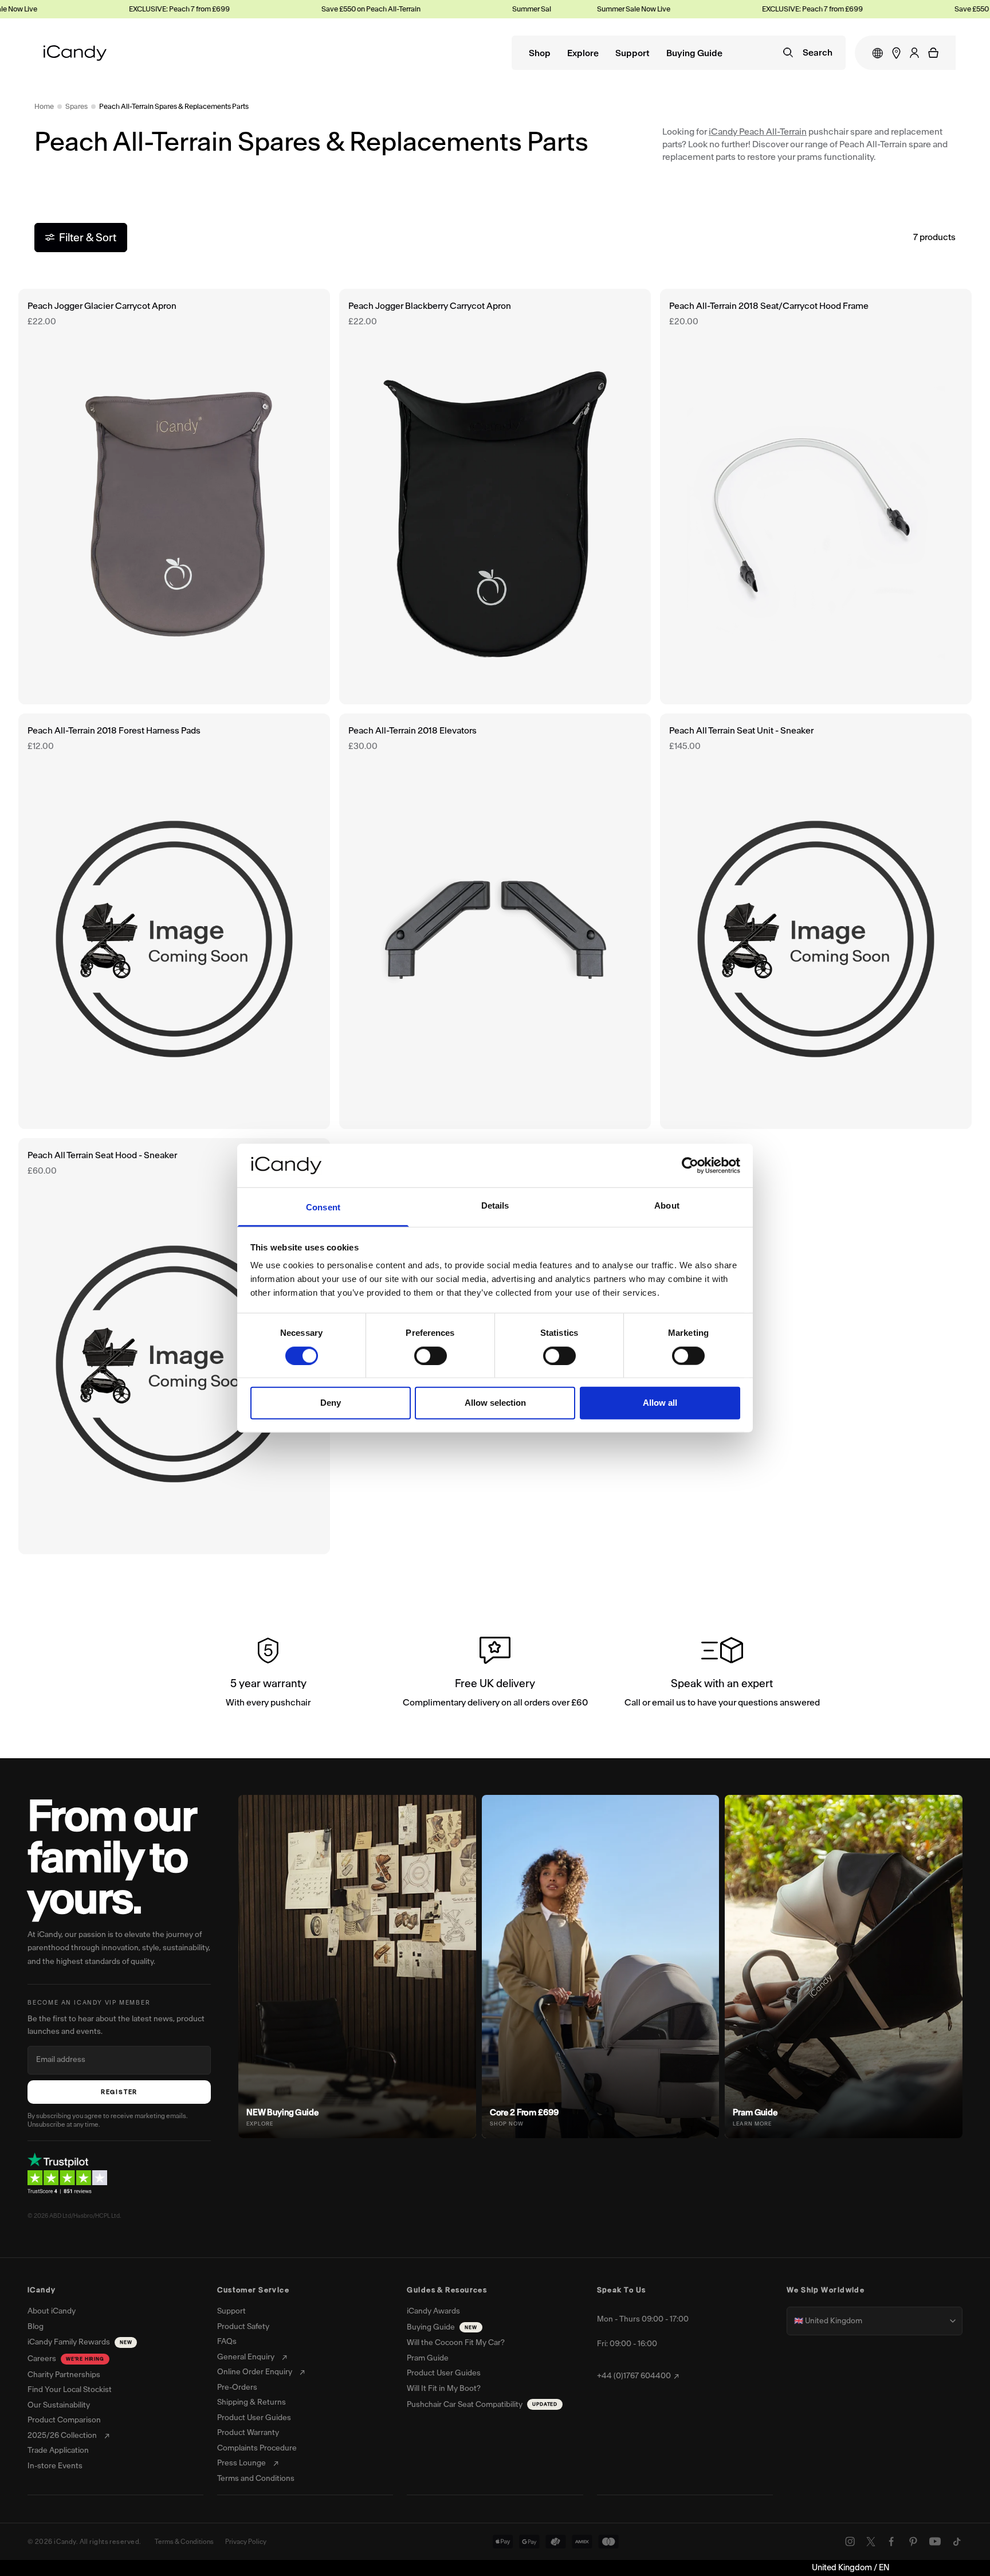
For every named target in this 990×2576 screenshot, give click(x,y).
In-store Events (55, 2466)
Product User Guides (254, 2418)
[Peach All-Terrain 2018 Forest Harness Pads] (174, 921)
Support (632, 54)
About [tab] (667, 1205)
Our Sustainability (59, 2405)
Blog (36, 2327)
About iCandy (52, 2311)
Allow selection (495, 1403)
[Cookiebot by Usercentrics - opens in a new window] (690, 1166)
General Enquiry (246, 2357)
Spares (76, 106)
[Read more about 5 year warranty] (268, 1675)
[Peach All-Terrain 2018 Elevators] (495, 921)
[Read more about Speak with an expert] (722, 1675)
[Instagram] (850, 2542)
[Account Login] (914, 53)
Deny (331, 1403)
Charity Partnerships (64, 2375)
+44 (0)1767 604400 (634, 2376)
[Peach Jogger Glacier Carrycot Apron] (174, 497)
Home (44, 106)
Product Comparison (64, 2420)
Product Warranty (248, 2433)
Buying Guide (694, 54)
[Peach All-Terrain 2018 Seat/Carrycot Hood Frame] (816, 497)
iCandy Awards (433, 2311)
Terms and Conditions (256, 2479)
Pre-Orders (237, 2387)
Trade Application (58, 2450)
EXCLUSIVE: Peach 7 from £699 (140, 9)
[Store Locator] (896, 53)
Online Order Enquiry (255, 2372)
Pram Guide (428, 2358)
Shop (540, 54)
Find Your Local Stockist (70, 2390)
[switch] (431, 1355)
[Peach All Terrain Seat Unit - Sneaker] (816, 921)
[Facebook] (891, 2542)
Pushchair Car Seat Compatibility (482, 2404)
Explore (583, 54)
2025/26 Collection (62, 2436)
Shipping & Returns (252, 2402)
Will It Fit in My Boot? (444, 2389)
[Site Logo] (75, 53)
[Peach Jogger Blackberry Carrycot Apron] (495, 497)
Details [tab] (495, 1205)
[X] (871, 2542)
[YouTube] (935, 2542)
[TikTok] (957, 2542)
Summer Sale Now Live (510, 9)
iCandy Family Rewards (80, 2342)
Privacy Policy (246, 2542)
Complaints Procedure (257, 2448)
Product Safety (243, 2327)
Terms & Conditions (184, 2542)
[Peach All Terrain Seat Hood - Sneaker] (174, 1346)
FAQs (227, 2342)
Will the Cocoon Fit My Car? (456, 2343)
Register (119, 2092)
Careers (66, 2359)
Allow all (660, 1403)
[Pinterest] (913, 2542)
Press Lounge (241, 2463)
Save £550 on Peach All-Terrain (332, 9)
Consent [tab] (323, 1207)
